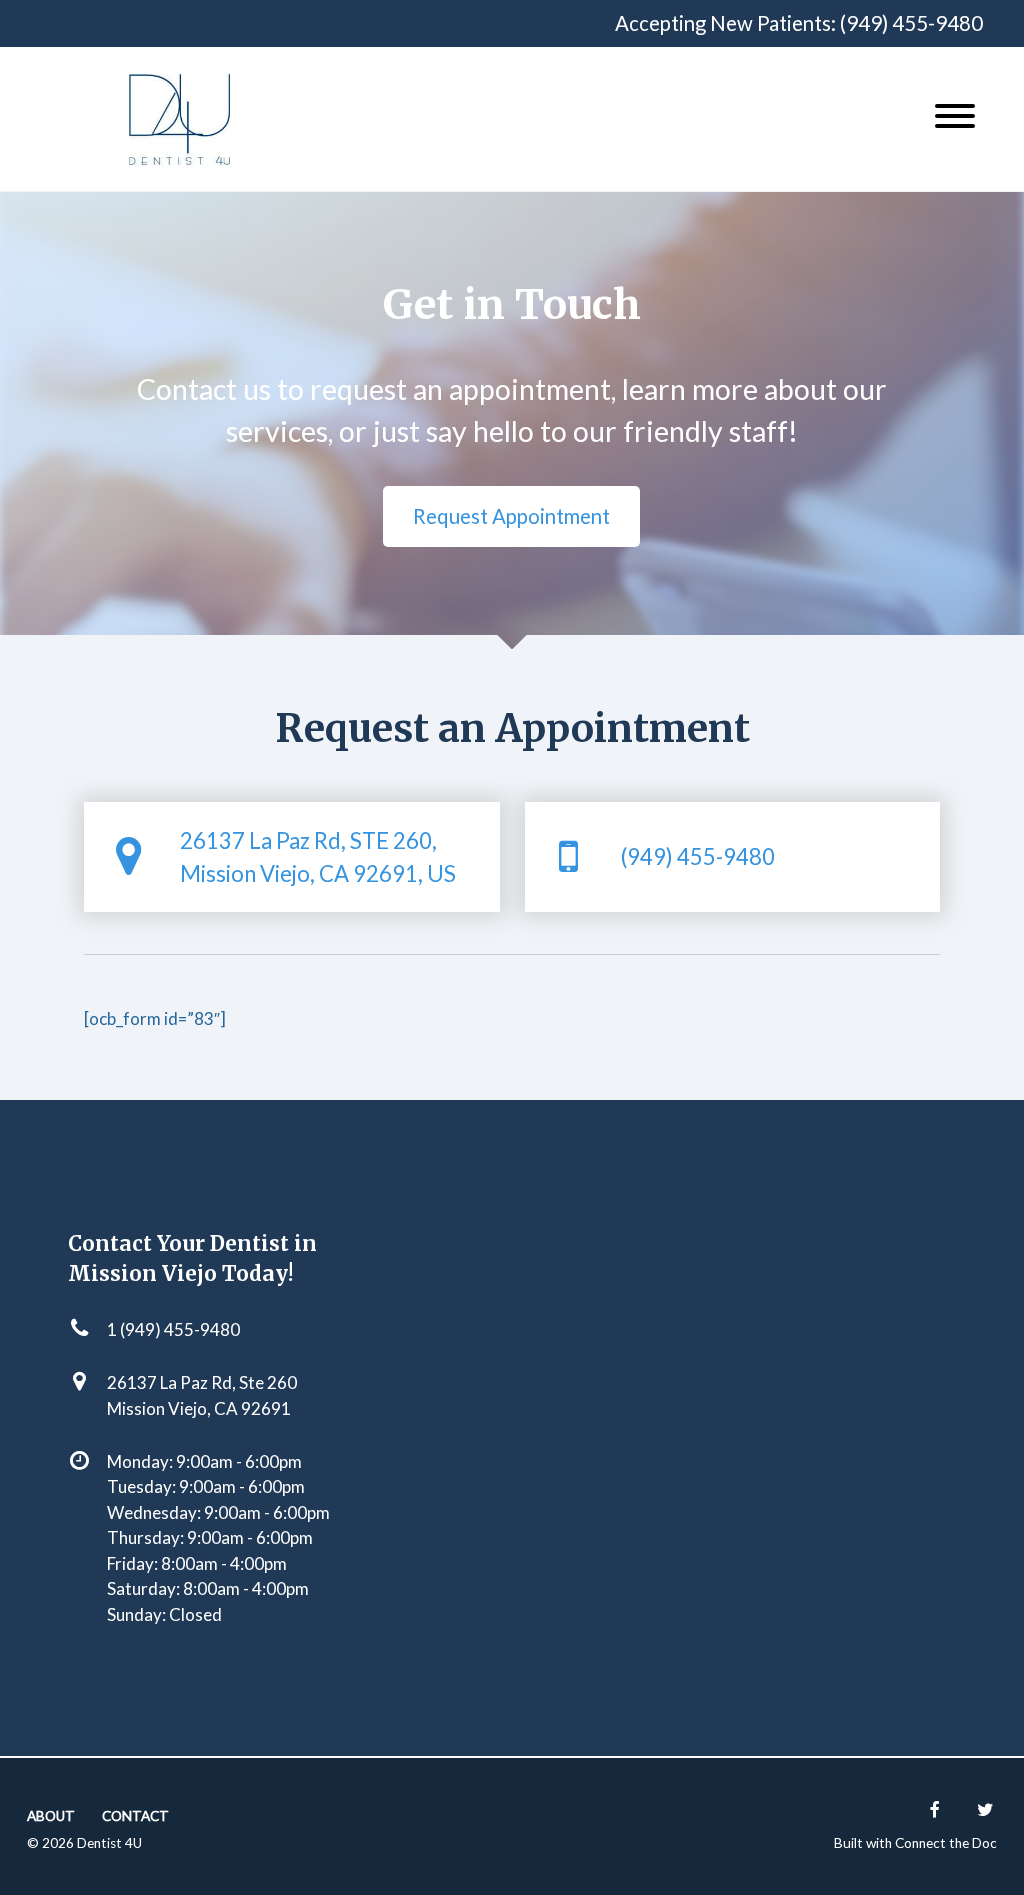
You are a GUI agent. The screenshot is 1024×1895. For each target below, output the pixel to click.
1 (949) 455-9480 (173, 1329)
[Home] (179, 119)
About (51, 1816)
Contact (135, 1816)
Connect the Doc (946, 1843)
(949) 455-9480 (911, 23)
